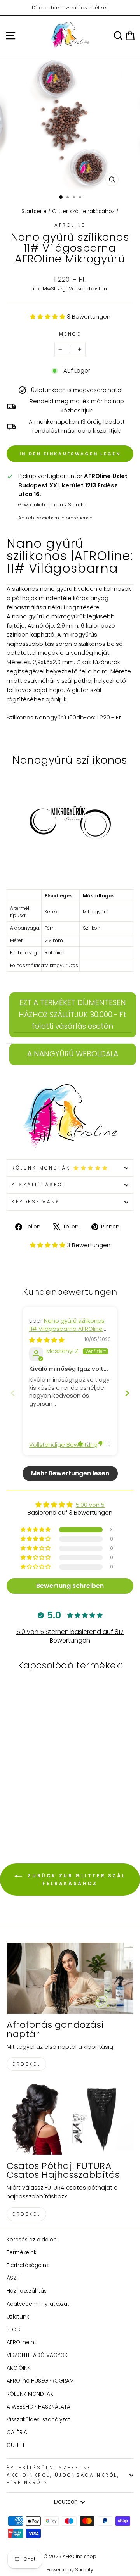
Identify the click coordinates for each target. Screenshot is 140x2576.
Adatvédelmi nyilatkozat (38, 2304)
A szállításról (39, 1185)
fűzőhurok (106, 662)
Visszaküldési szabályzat (38, 2420)
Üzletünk (18, 2317)
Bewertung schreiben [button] (70, 1586)
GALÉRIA (17, 2432)
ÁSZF (13, 2278)
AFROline (70, 225)
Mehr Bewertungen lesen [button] (70, 1473)
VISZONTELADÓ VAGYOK (37, 2355)
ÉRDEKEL (26, 2064)
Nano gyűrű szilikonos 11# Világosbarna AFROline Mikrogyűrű (67, 1329)
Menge (70, 334)
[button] (48, 317)
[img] (47, 1340)
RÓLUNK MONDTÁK (30, 2394)
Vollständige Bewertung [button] (63, 1445)
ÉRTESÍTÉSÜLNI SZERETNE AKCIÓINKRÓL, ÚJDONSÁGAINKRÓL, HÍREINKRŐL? (63, 2475)
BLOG (14, 2330)
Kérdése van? (35, 1202)
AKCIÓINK (19, 2368)
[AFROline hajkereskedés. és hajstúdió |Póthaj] (70, 1117)
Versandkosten (88, 289)
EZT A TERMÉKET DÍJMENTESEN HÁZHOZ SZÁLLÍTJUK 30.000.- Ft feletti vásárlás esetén (73, 1015)
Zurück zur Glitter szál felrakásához (75, 1880)
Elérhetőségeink (28, 2265)
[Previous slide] (13, 1393)
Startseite (34, 211)
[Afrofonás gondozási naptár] (70, 1978)
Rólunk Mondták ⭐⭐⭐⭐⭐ (60, 1168)
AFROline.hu (22, 2342)
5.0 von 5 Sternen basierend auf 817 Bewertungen (70, 1636)
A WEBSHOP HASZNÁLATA (38, 2407)
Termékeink (21, 2252)
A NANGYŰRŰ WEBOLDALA (73, 1054)
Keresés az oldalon (32, 2240)
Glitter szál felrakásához (83, 211)
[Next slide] (127, 1393)
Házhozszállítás (27, 2291)
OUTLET (16, 2445)
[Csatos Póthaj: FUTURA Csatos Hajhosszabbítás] (70, 2119)
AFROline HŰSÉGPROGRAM (40, 2381)
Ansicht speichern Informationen (55, 518)
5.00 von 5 (90, 1505)
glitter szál (87, 690)
